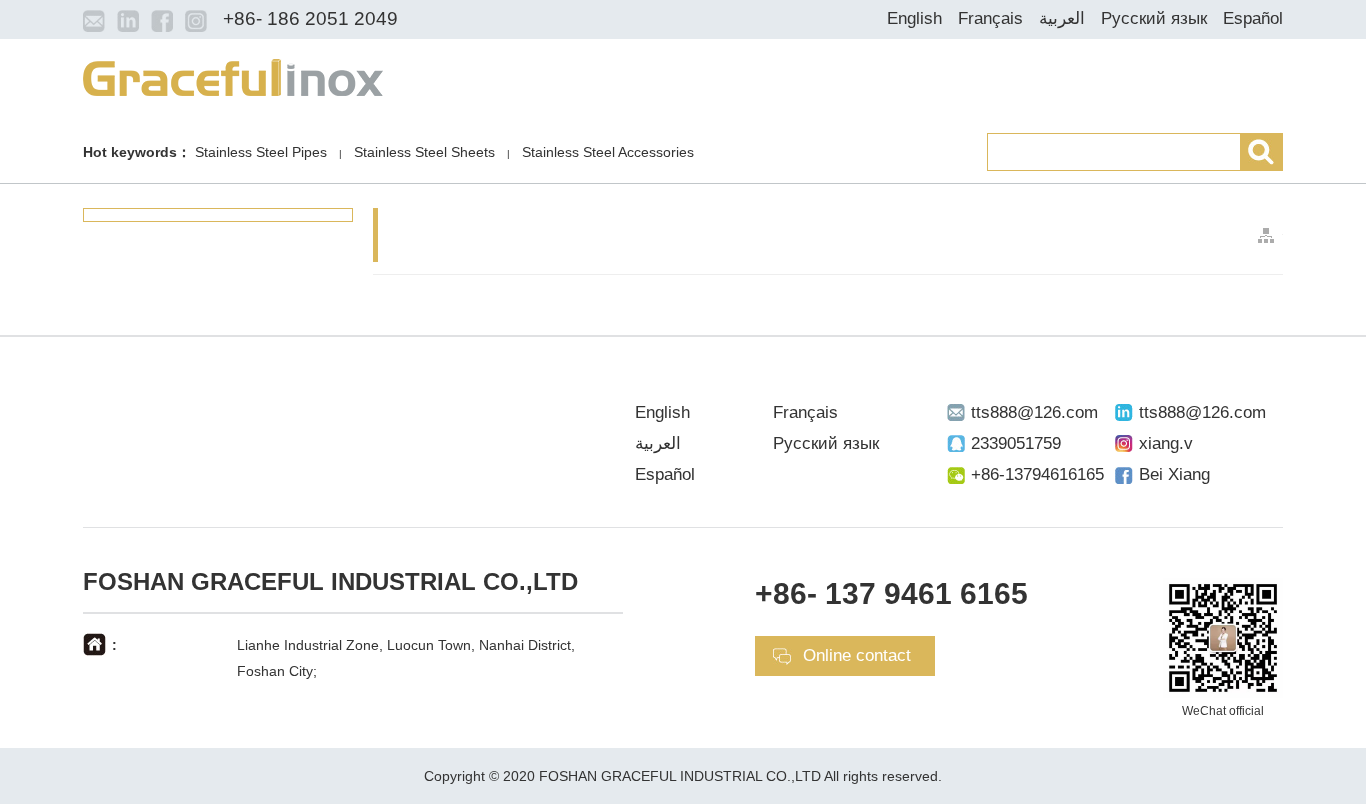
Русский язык (1154, 18)
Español (1253, 18)
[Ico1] (94, 20)
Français (990, 18)
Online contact (857, 655)
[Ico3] (162, 20)
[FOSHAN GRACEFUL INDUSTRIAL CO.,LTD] (233, 76)
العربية (1062, 18)
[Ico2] (128, 20)
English (914, 18)
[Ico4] (196, 20)
